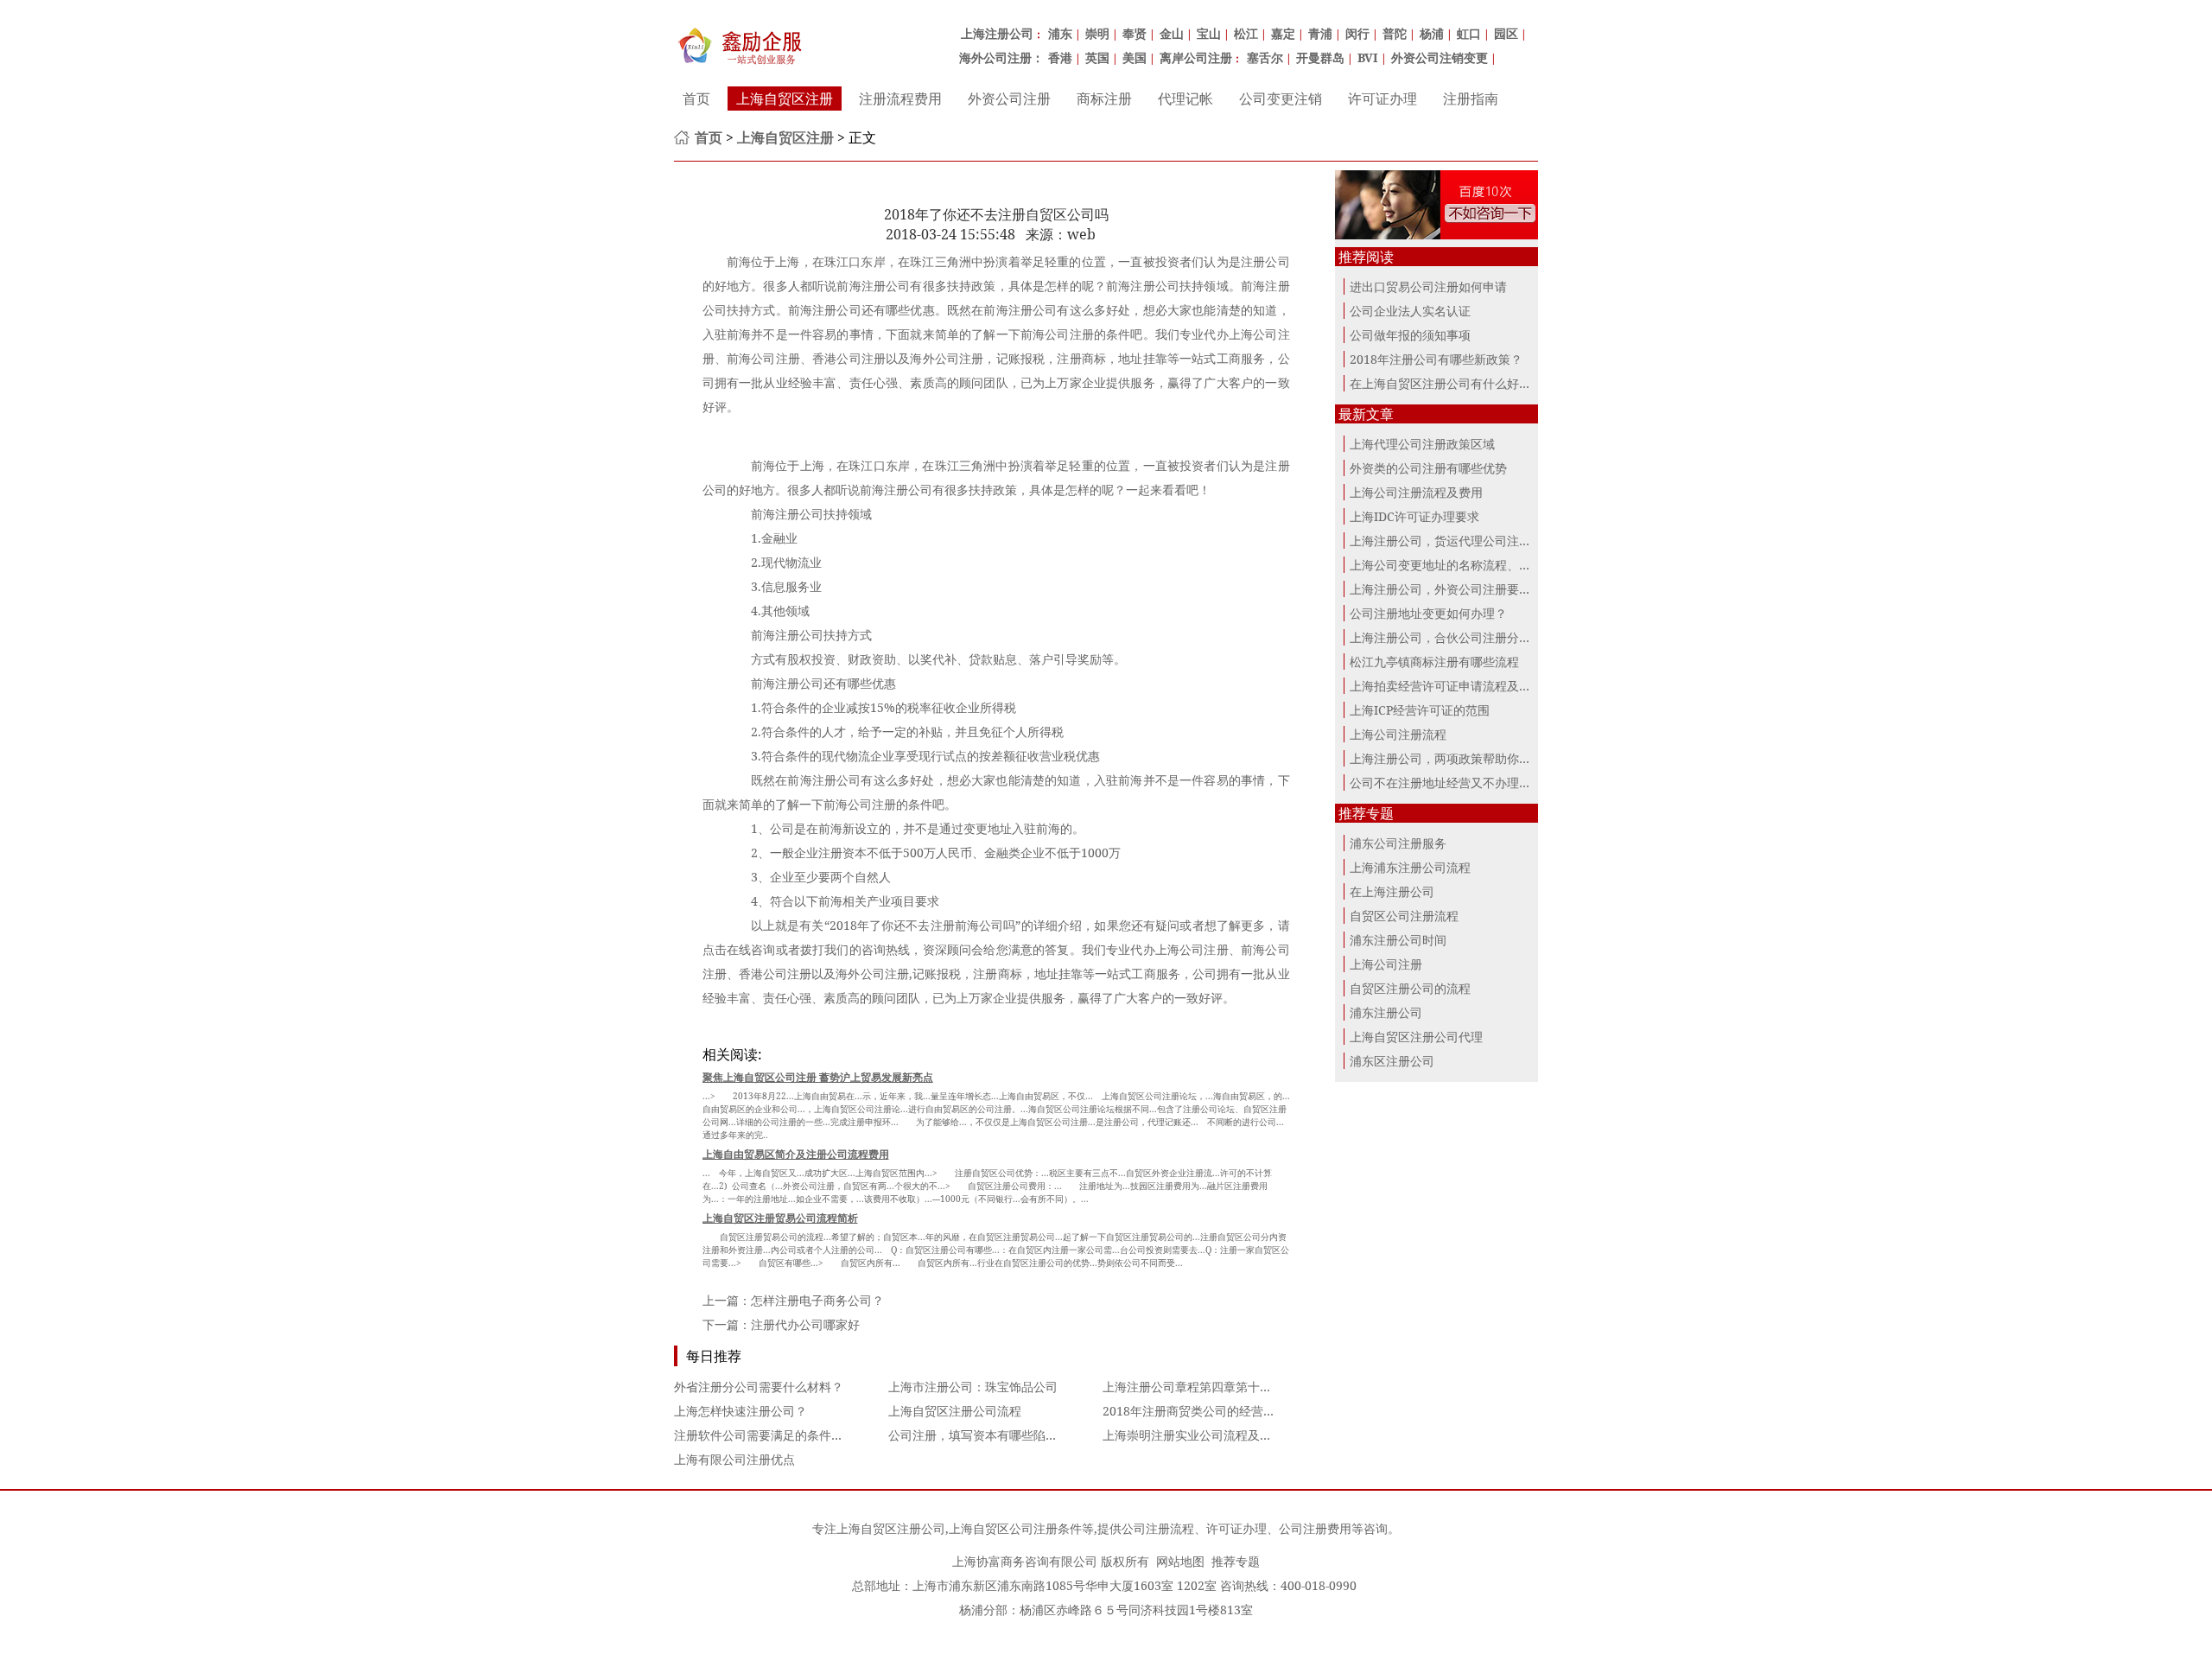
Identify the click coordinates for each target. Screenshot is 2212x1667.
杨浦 (1432, 33)
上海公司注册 (1386, 964)
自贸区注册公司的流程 (1410, 988)
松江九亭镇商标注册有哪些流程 (1434, 662)
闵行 (1357, 33)
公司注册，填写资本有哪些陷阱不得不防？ (1003, 1435)
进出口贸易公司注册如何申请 (1428, 286)
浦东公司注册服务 (1398, 843)
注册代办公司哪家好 (805, 1324)
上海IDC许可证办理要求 (1414, 516)
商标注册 (1104, 99)
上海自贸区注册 (785, 99)
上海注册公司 (997, 33)
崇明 (1097, 33)
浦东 (1060, 33)
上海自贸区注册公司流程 (955, 1411)
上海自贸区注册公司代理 (1416, 1037)
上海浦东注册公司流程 (1410, 867)
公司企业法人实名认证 (1410, 311)
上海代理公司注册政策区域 (1422, 444)
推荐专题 (1236, 1561)
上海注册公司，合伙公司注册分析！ (1446, 637)
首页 (696, 99)
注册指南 (1471, 99)
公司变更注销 (1281, 99)
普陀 (1395, 33)
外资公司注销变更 (1440, 57)
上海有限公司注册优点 (734, 1459)
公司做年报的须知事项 (1410, 335)
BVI (1368, 57)
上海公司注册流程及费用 (1416, 492)
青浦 (1320, 33)
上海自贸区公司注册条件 (1015, 1528)
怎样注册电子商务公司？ (817, 1300)
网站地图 (1180, 1561)
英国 (1097, 57)
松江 (1246, 33)
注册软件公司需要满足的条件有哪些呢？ (783, 1435)
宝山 (1209, 33)
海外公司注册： (1001, 57)
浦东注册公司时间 (1398, 940)
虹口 (1469, 33)
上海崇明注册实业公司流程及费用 (1193, 1435)
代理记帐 (1185, 99)
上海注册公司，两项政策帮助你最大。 (1452, 758)
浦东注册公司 (1386, 1012)
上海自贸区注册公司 (891, 1528)
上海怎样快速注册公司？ (741, 1411)
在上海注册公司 (1392, 891)
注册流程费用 (900, 99)
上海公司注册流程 (1398, 734)
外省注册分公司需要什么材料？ (759, 1387)
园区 (1506, 33)
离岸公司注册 (1196, 57)
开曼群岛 (1320, 57)
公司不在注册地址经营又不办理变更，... (1458, 783)
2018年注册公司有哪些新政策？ (1436, 359)
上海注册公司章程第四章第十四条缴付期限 (1217, 1387)
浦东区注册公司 (1392, 1061)
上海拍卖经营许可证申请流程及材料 (1446, 686)
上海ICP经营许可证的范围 (1420, 710)
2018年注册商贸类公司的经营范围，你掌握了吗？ (1237, 1411)
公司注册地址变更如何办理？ (1428, 613)
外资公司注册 (1009, 99)
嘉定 (1283, 33)
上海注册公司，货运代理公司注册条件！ (1459, 541)
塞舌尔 (1265, 57)
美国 (1135, 57)
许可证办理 (1382, 99)
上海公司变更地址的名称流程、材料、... (1458, 565)
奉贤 (1135, 33)
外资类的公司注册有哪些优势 (1428, 468)
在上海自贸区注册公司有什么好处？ (1446, 383)
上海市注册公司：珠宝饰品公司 (973, 1387)
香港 (1060, 57)
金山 (1172, 33)
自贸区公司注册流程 (1404, 916)
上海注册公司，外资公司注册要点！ (1446, 589)
